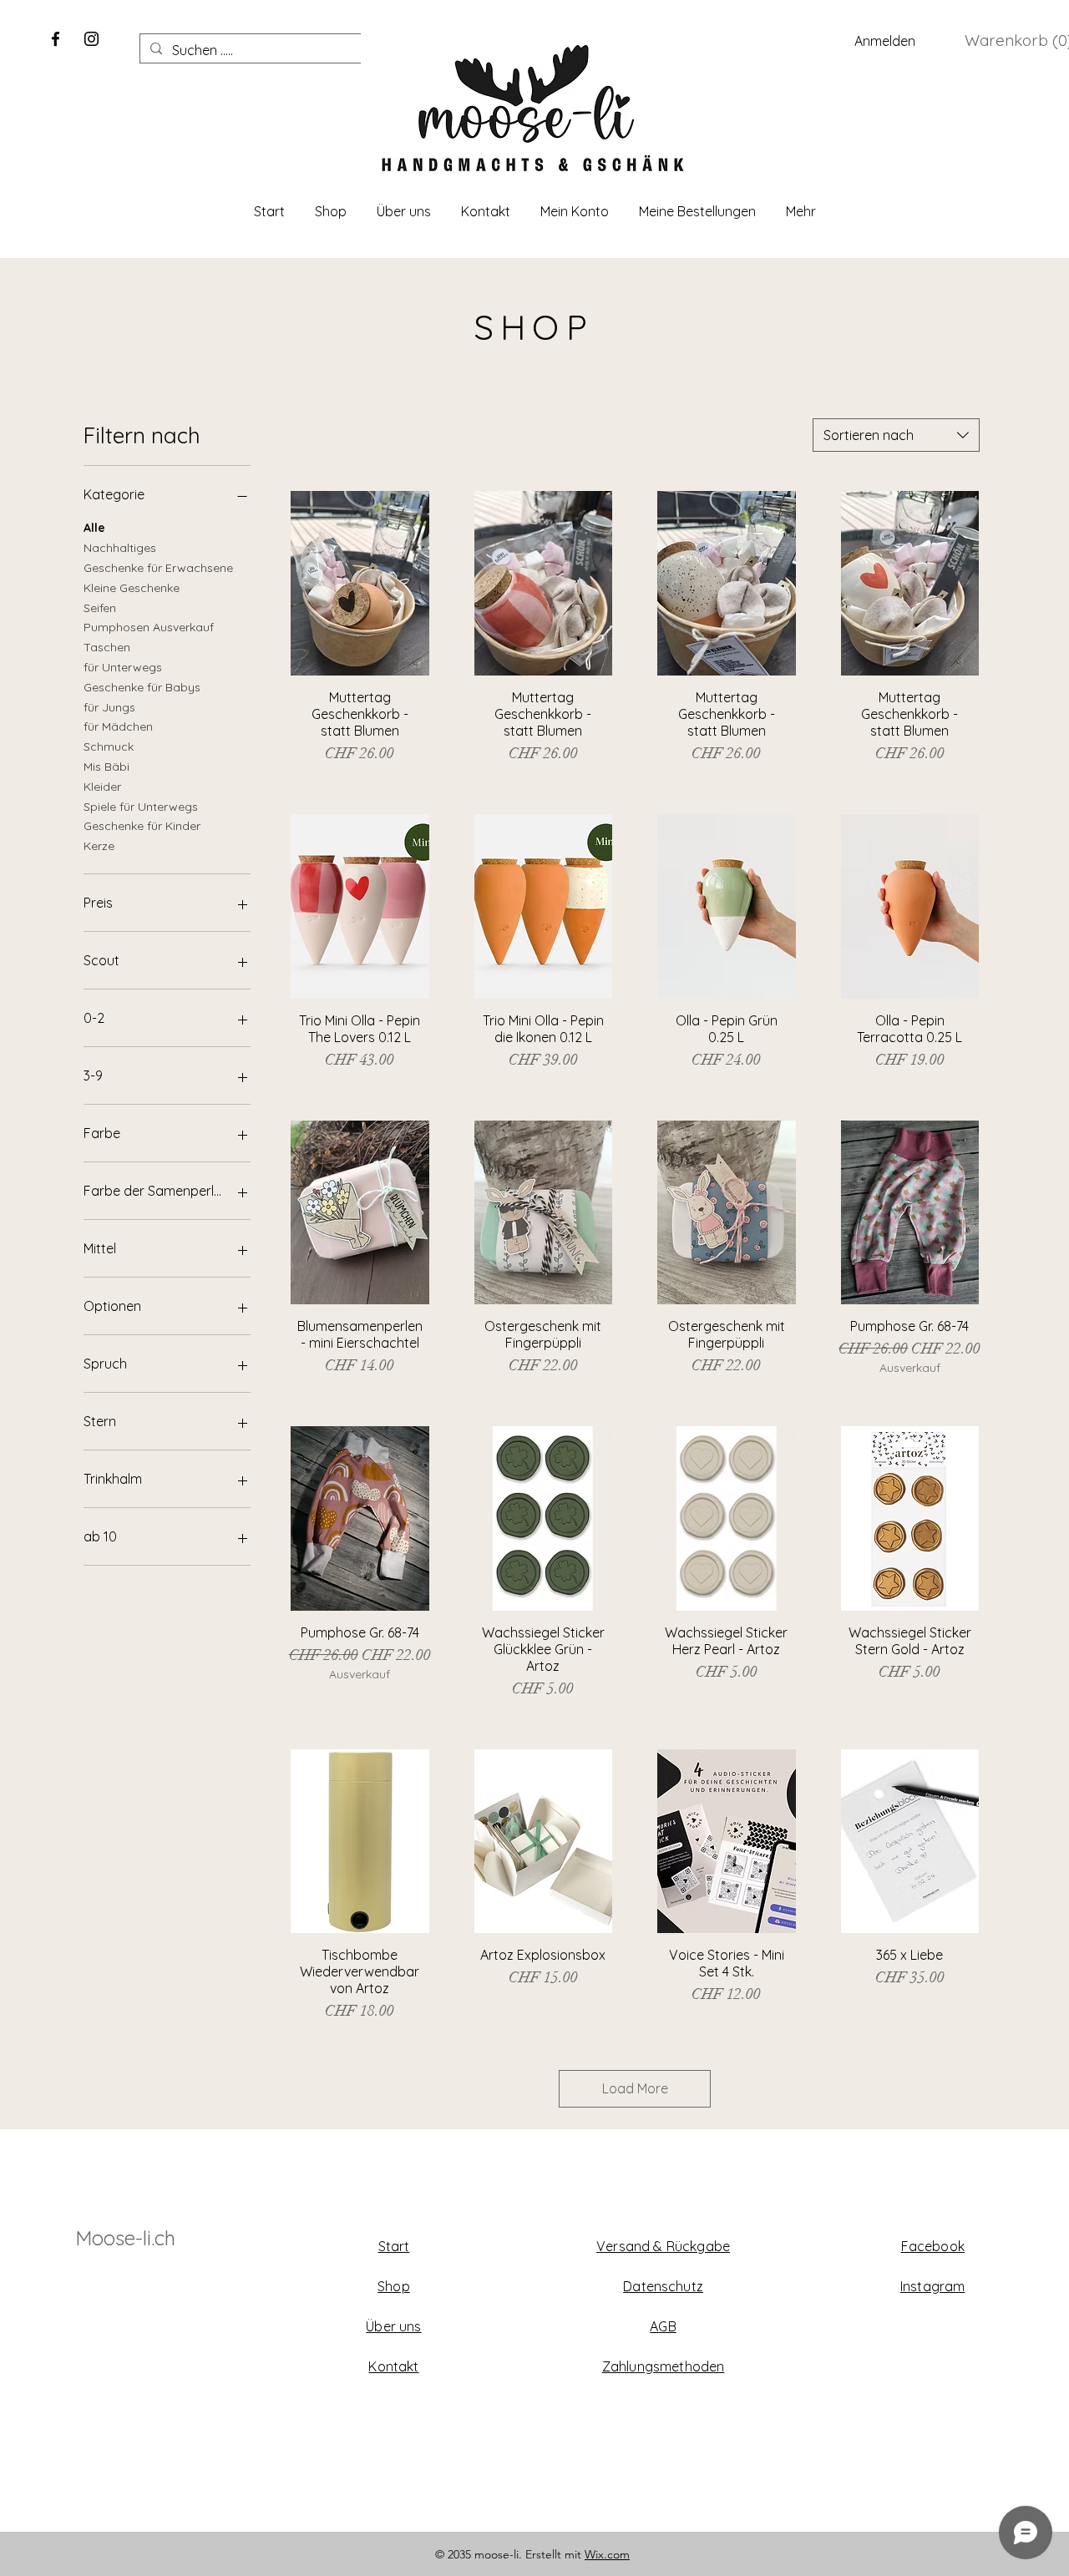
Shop (394, 2286)
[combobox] (896, 435)
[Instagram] (91, 39)
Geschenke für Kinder (142, 826)
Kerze (99, 846)
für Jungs (109, 707)
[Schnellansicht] (360, 583)
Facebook (933, 2246)
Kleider (102, 787)
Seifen (100, 608)
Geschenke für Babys (142, 687)
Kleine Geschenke (132, 588)
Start (394, 2246)
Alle (94, 528)
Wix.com (607, 2554)
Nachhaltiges (120, 548)
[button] (1016, 41)
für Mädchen (118, 726)
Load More (635, 2088)
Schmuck (109, 746)
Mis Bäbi (106, 767)
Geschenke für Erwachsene (158, 568)
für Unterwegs (123, 667)
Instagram (932, 2286)
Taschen (107, 647)
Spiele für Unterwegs (141, 807)
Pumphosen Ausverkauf (149, 627)
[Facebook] (56, 39)
